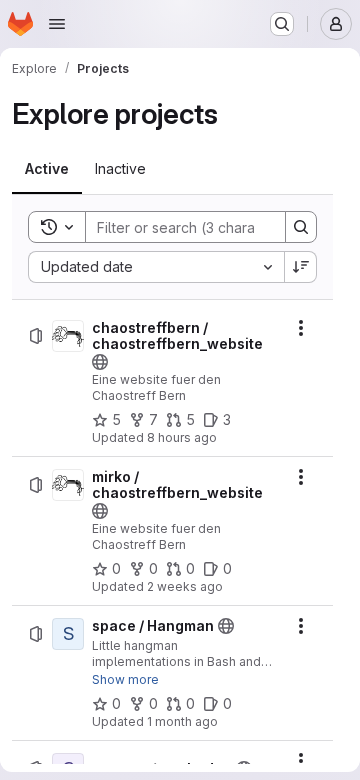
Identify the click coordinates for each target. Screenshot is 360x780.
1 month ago (182, 721)
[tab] (47, 169)
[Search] (301, 227)
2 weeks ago (185, 586)
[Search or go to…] (282, 24)
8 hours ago (182, 437)
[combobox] (156, 267)
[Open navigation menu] (57, 24)
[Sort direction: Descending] (301, 267)
